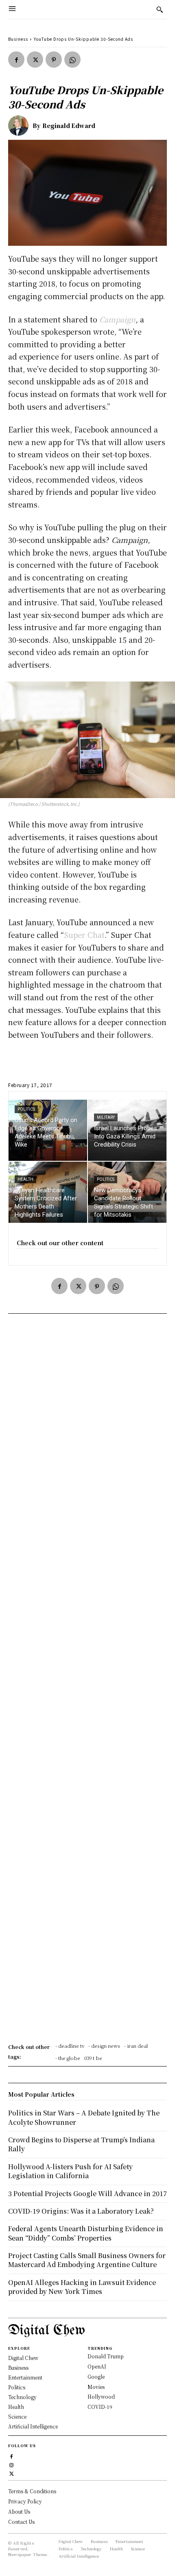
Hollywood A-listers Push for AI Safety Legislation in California (70, 2171)
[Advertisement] (87, 1681)
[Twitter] (35, 60)
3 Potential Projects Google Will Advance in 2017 (87, 2193)
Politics (26, 1109)
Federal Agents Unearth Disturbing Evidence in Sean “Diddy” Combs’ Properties (86, 2233)
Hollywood (101, 2396)
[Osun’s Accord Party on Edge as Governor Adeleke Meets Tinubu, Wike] (48, 1130)
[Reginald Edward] (20, 126)
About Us (19, 2511)
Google (96, 2376)
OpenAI (97, 2366)
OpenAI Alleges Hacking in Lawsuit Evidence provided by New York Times (82, 2287)
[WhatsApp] (72, 60)
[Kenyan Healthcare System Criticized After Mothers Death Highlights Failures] (48, 1192)
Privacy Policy (25, 2501)
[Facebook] (16, 60)
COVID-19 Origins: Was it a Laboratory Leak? (81, 2211)
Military (106, 1117)
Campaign (117, 319)
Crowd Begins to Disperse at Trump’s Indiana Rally (81, 2144)
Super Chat (84, 935)
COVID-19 (100, 2407)
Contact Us (21, 2522)
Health (25, 1179)
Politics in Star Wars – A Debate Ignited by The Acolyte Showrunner (84, 2117)
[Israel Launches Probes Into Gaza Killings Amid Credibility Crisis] (127, 1130)
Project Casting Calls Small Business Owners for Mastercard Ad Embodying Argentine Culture (87, 2260)
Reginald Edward (69, 126)
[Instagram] (12, 2464)
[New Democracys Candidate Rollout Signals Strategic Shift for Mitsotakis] (127, 1192)
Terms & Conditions (32, 2491)
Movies (96, 2387)
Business (18, 39)
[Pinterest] (54, 60)
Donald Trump (106, 2356)
